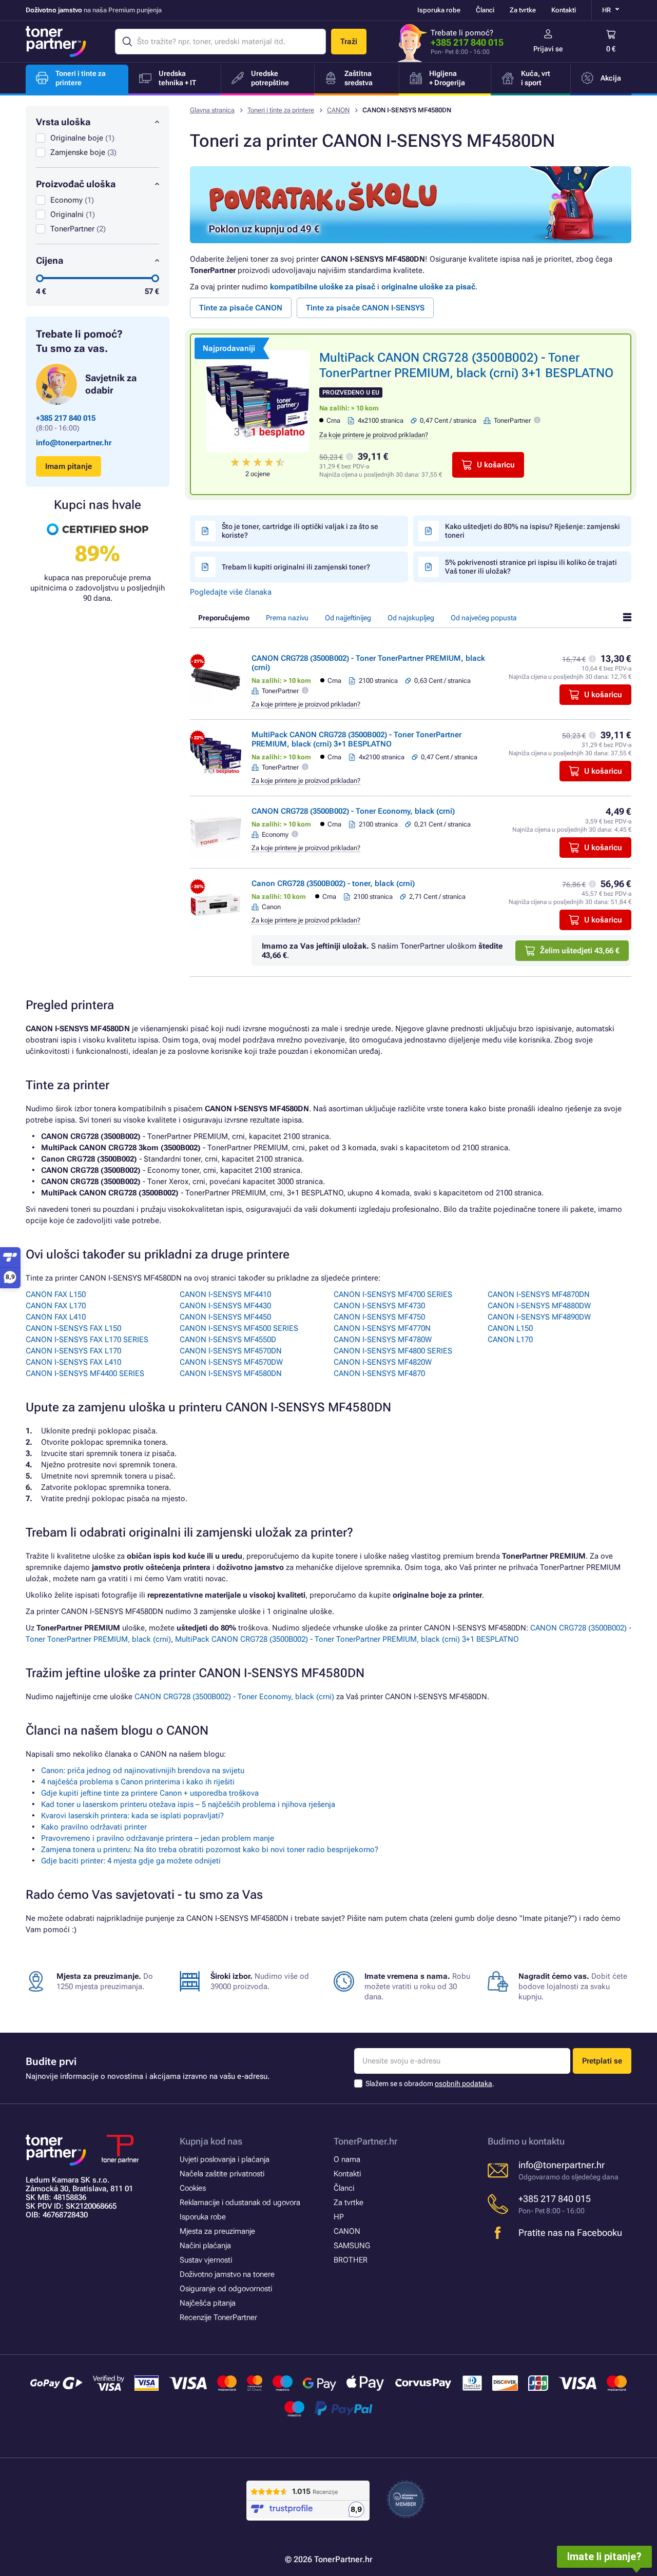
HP (339, 2217)
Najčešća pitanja (208, 2303)
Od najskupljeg (411, 618)
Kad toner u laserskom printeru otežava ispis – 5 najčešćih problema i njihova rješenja (188, 1804)
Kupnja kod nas (211, 2141)
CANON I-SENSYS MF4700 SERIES (393, 1294)
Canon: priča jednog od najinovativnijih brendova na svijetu (143, 1771)
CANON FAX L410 (56, 1317)
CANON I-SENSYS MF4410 (225, 1294)
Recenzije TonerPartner (218, 2317)
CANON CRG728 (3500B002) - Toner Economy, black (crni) (353, 811)
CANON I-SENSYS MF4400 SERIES (85, 1373)
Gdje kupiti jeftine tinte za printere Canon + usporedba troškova (150, 1793)
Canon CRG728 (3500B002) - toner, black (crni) (333, 883)
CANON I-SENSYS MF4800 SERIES (393, 1351)
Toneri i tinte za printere (281, 110)
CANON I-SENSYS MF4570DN (231, 1351)
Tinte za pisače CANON (241, 308)
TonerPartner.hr (365, 2141)
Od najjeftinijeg (348, 618)
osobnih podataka (463, 2083)
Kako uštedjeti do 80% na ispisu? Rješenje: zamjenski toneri (533, 531)
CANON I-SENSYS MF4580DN (231, 1373)
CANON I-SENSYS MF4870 (379, 1373)
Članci (485, 10)
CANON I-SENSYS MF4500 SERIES (239, 1328)
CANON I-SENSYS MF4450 (225, 1317)
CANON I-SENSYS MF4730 (379, 1306)
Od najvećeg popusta (484, 618)
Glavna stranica (212, 110)
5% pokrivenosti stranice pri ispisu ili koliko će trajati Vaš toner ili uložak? (531, 567)
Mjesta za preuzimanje (217, 2231)
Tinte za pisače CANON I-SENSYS (365, 308)
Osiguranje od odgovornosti (226, 2289)
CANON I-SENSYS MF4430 (225, 1306)
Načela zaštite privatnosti (222, 2174)
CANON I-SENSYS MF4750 (379, 1317)
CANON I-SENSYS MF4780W (383, 1340)
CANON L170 (510, 1340)
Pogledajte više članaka (231, 592)
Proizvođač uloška (76, 184)
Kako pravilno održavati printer (94, 1827)
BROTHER (351, 2260)
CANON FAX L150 (56, 1294)
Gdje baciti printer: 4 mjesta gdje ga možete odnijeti (131, 1861)
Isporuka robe (439, 10)
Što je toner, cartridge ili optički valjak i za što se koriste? (300, 531)
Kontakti (564, 10)
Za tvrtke (523, 10)
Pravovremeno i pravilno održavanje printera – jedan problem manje (158, 1838)
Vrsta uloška (63, 122)
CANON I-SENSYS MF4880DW (539, 1306)
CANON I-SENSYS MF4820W (383, 1362)
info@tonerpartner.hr (74, 443)
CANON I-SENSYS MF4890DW (539, 1317)
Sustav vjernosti (206, 2260)
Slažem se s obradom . (430, 2083)
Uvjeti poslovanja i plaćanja (225, 2159)
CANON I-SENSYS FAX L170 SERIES (87, 1340)
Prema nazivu (287, 618)
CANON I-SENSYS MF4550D (228, 1340)
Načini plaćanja (205, 2246)
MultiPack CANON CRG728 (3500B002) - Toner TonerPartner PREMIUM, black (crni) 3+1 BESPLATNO (356, 739)
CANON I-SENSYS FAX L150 (73, 1328)
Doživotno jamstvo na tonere (227, 2274)
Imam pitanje (69, 466)
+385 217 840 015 (467, 42)
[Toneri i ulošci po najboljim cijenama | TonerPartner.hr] (56, 42)
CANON (338, 110)
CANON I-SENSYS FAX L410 (73, 1362)
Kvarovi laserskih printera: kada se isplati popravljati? (132, 1816)
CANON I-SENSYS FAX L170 (73, 1351)
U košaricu (496, 465)
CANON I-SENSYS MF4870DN (539, 1294)
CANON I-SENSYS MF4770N (382, 1328)
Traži (349, 42)
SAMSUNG (352, 2246)
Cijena (50, 260)
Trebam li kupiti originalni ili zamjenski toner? (296, 567)
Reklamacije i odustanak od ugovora (240, 2203)
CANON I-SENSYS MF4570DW (231, 1362)
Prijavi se (548, 49)
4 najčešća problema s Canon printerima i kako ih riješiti (138, 1782)
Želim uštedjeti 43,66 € (580, 951)
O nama (347, 2159)
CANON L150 (510, 1328)
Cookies (193, 2188)
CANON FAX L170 (56, 1306)
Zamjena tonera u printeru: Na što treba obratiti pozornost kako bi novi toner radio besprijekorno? (210, 1850)
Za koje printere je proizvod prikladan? (374, 435)
